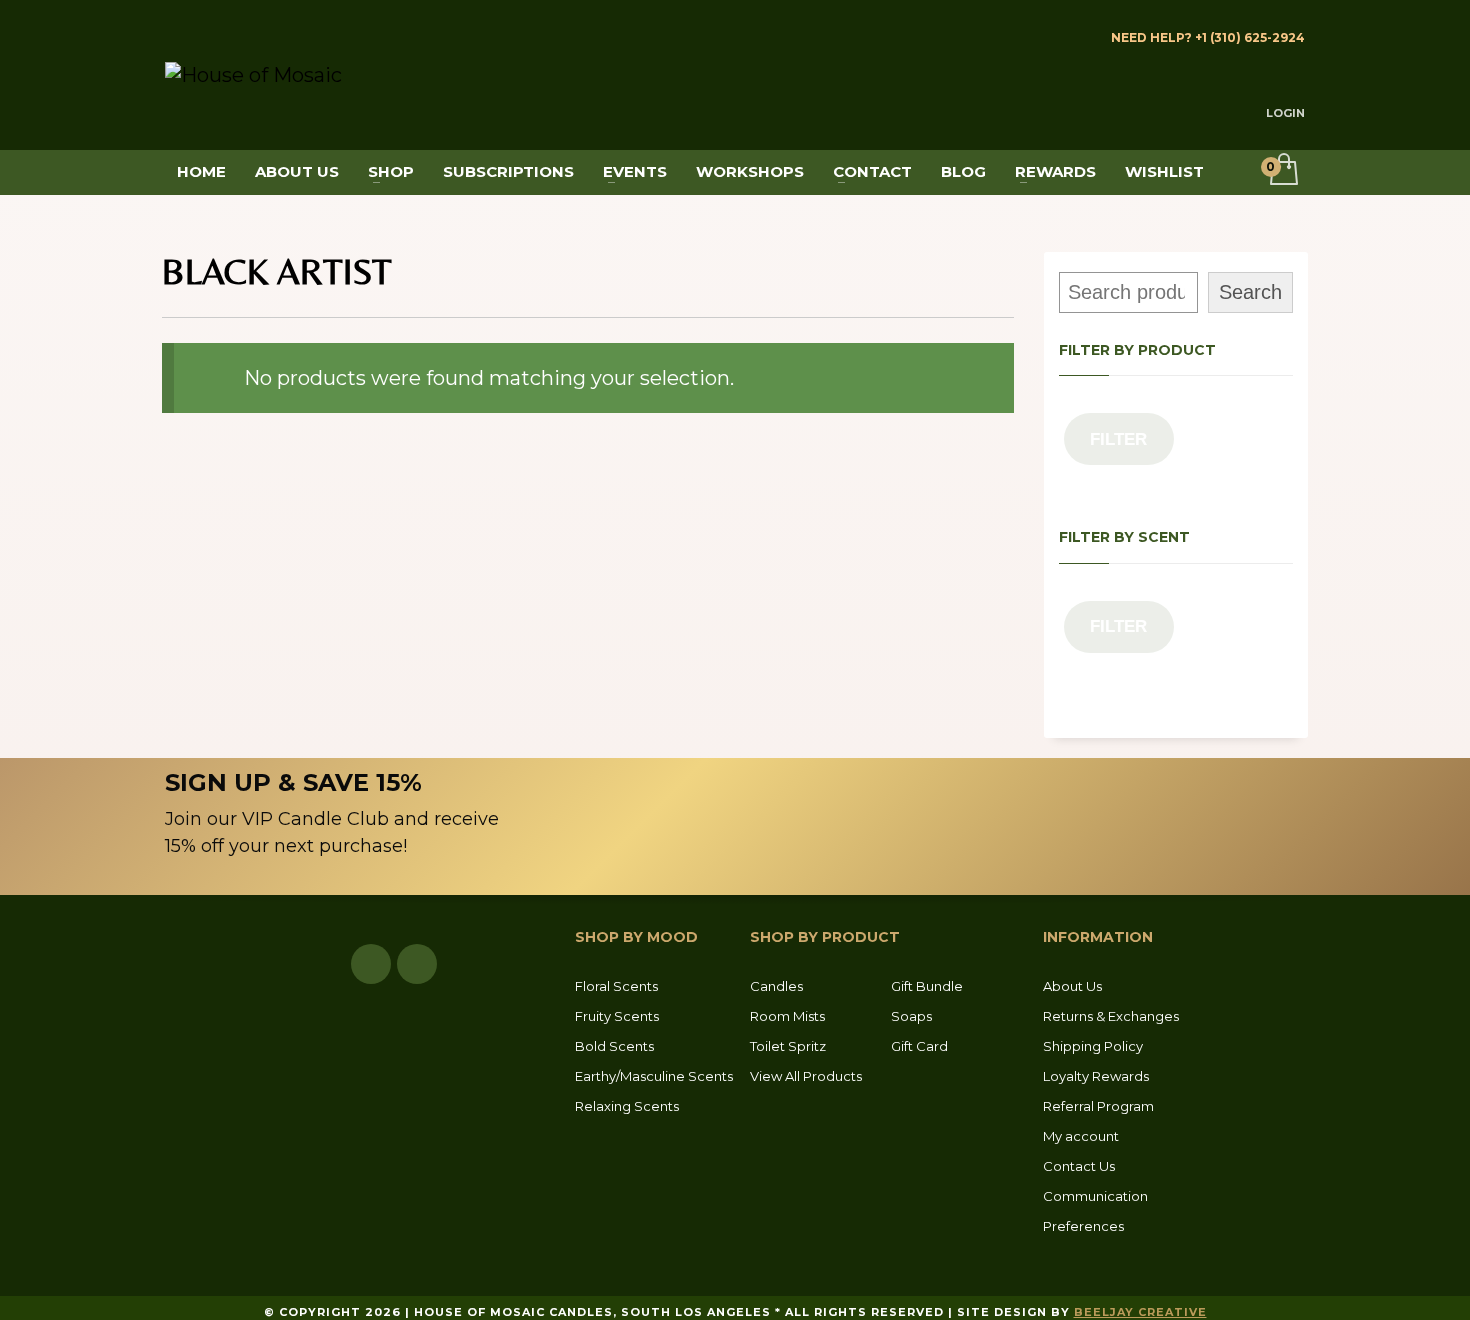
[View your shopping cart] (1282, 171)
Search (1250, 292)
